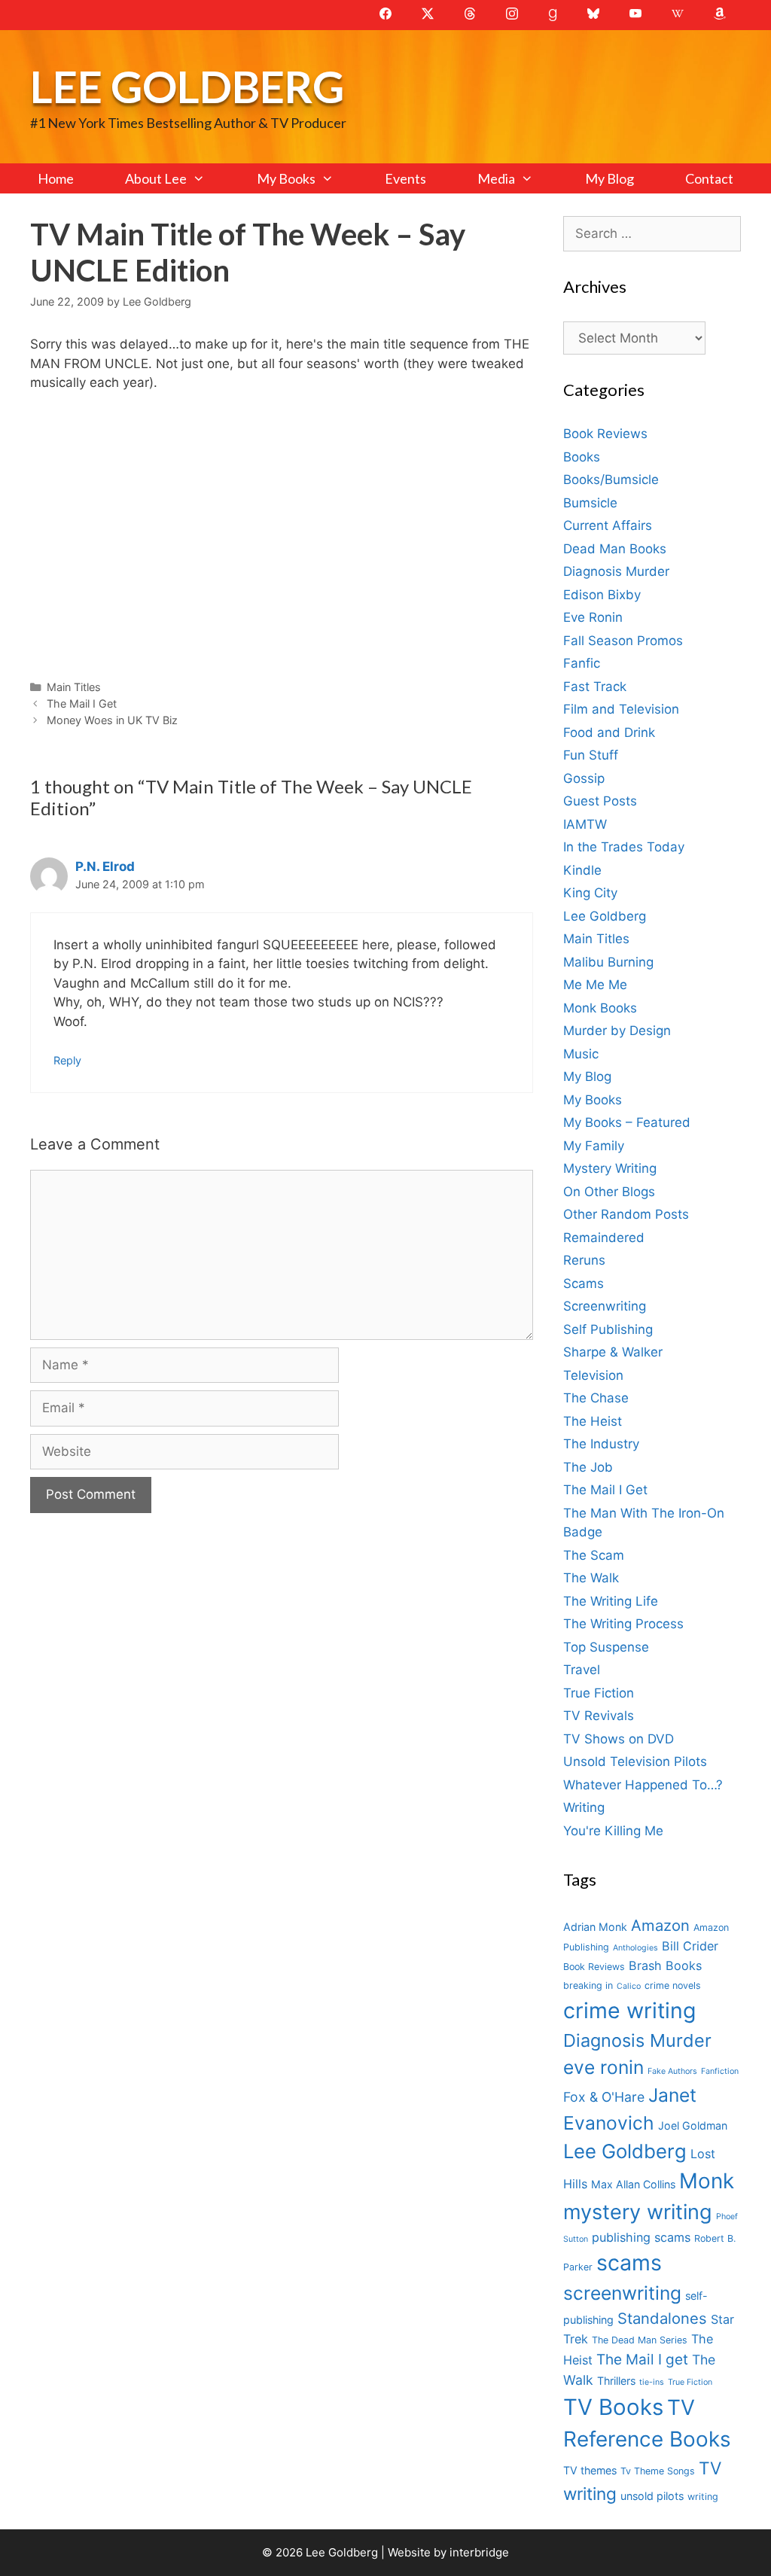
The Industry (601, 1444)
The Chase (596, 1398)
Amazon (660, 1925)
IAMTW (585, 824)
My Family (594, 1146)
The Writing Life (611, 1601)
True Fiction (599, 1693)
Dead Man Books (615, 549)
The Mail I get (642, 2360)
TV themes (590, 2470)
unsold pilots (652, 2496)
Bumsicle (590, 503)
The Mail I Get (82, 703)
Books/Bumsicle (611, 480)
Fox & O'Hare (604, 2097)
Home (56, 178)
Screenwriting (605, 1306)
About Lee (156, 178)
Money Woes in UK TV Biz (112, 720)
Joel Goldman (693, 2125)
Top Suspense (606, 1647)
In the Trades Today (624, 847)
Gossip (584, 778)
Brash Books (665, 1965)
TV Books (613, 2407)
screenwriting (622, 2293)
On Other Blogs (609, 1192)
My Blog (609, 178)
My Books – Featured (627, 1122)
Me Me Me (595, 985)
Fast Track (595, 687)
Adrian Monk (595, 1927)
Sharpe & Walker (613, 1352)
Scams (584, 1283)
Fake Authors (672, 2071)
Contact (709, 178)
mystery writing (638, 2212)
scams (629, 2262)
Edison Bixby (602, 595)
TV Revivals (599, 1716)
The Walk (591, 1578)
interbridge (479, 2552)
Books (582, 457)
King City (590, 893)
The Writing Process (623, 1624)
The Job (588, 1467)
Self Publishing (608, 1329)
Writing (584, 1807)
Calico (629, 1986)
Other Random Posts (626, 1214)
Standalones (662, 2318)
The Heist (593, 1421)
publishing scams (641, 2237)
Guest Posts (600, 801)
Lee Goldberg (187, 86)
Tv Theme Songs (658, 2471)
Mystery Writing (610, 1168)
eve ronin (603, 2067)
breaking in (588, 1985)
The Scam (594, 1555)
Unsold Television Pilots (635, 1761)
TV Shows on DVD (619, 1739)
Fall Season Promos (623, 641)
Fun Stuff (591, 755)
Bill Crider (690, 1946)
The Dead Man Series (640, 2340)
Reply (67, 1060)
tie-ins (652, 2382)
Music (581, 1054)
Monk (707, 2181)
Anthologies (635, 1948)
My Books (286, 178)
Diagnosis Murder (616, 571)
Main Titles (74, 687)
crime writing (629, 2010)
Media (496, 178)
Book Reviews (605, 434)
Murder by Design (617, 1031)
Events (405, 178)
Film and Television (621, 709)
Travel (582, 1670)
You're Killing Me (613, 1831)
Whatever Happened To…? (643, 1785)
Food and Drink (609, 732)
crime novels (673, 1985)
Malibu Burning (608, 962)
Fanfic (582, 663)
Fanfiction (720, 2071)
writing (703, 2497)
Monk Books (600, 1008)
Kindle (582, 870)
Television (593, 1375)
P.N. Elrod (105, 866)
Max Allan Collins (633, 2184)
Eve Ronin (593, 617)
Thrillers (616, 2381)
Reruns (584, 1260)
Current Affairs (608, 525)
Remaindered (604, 1238)
